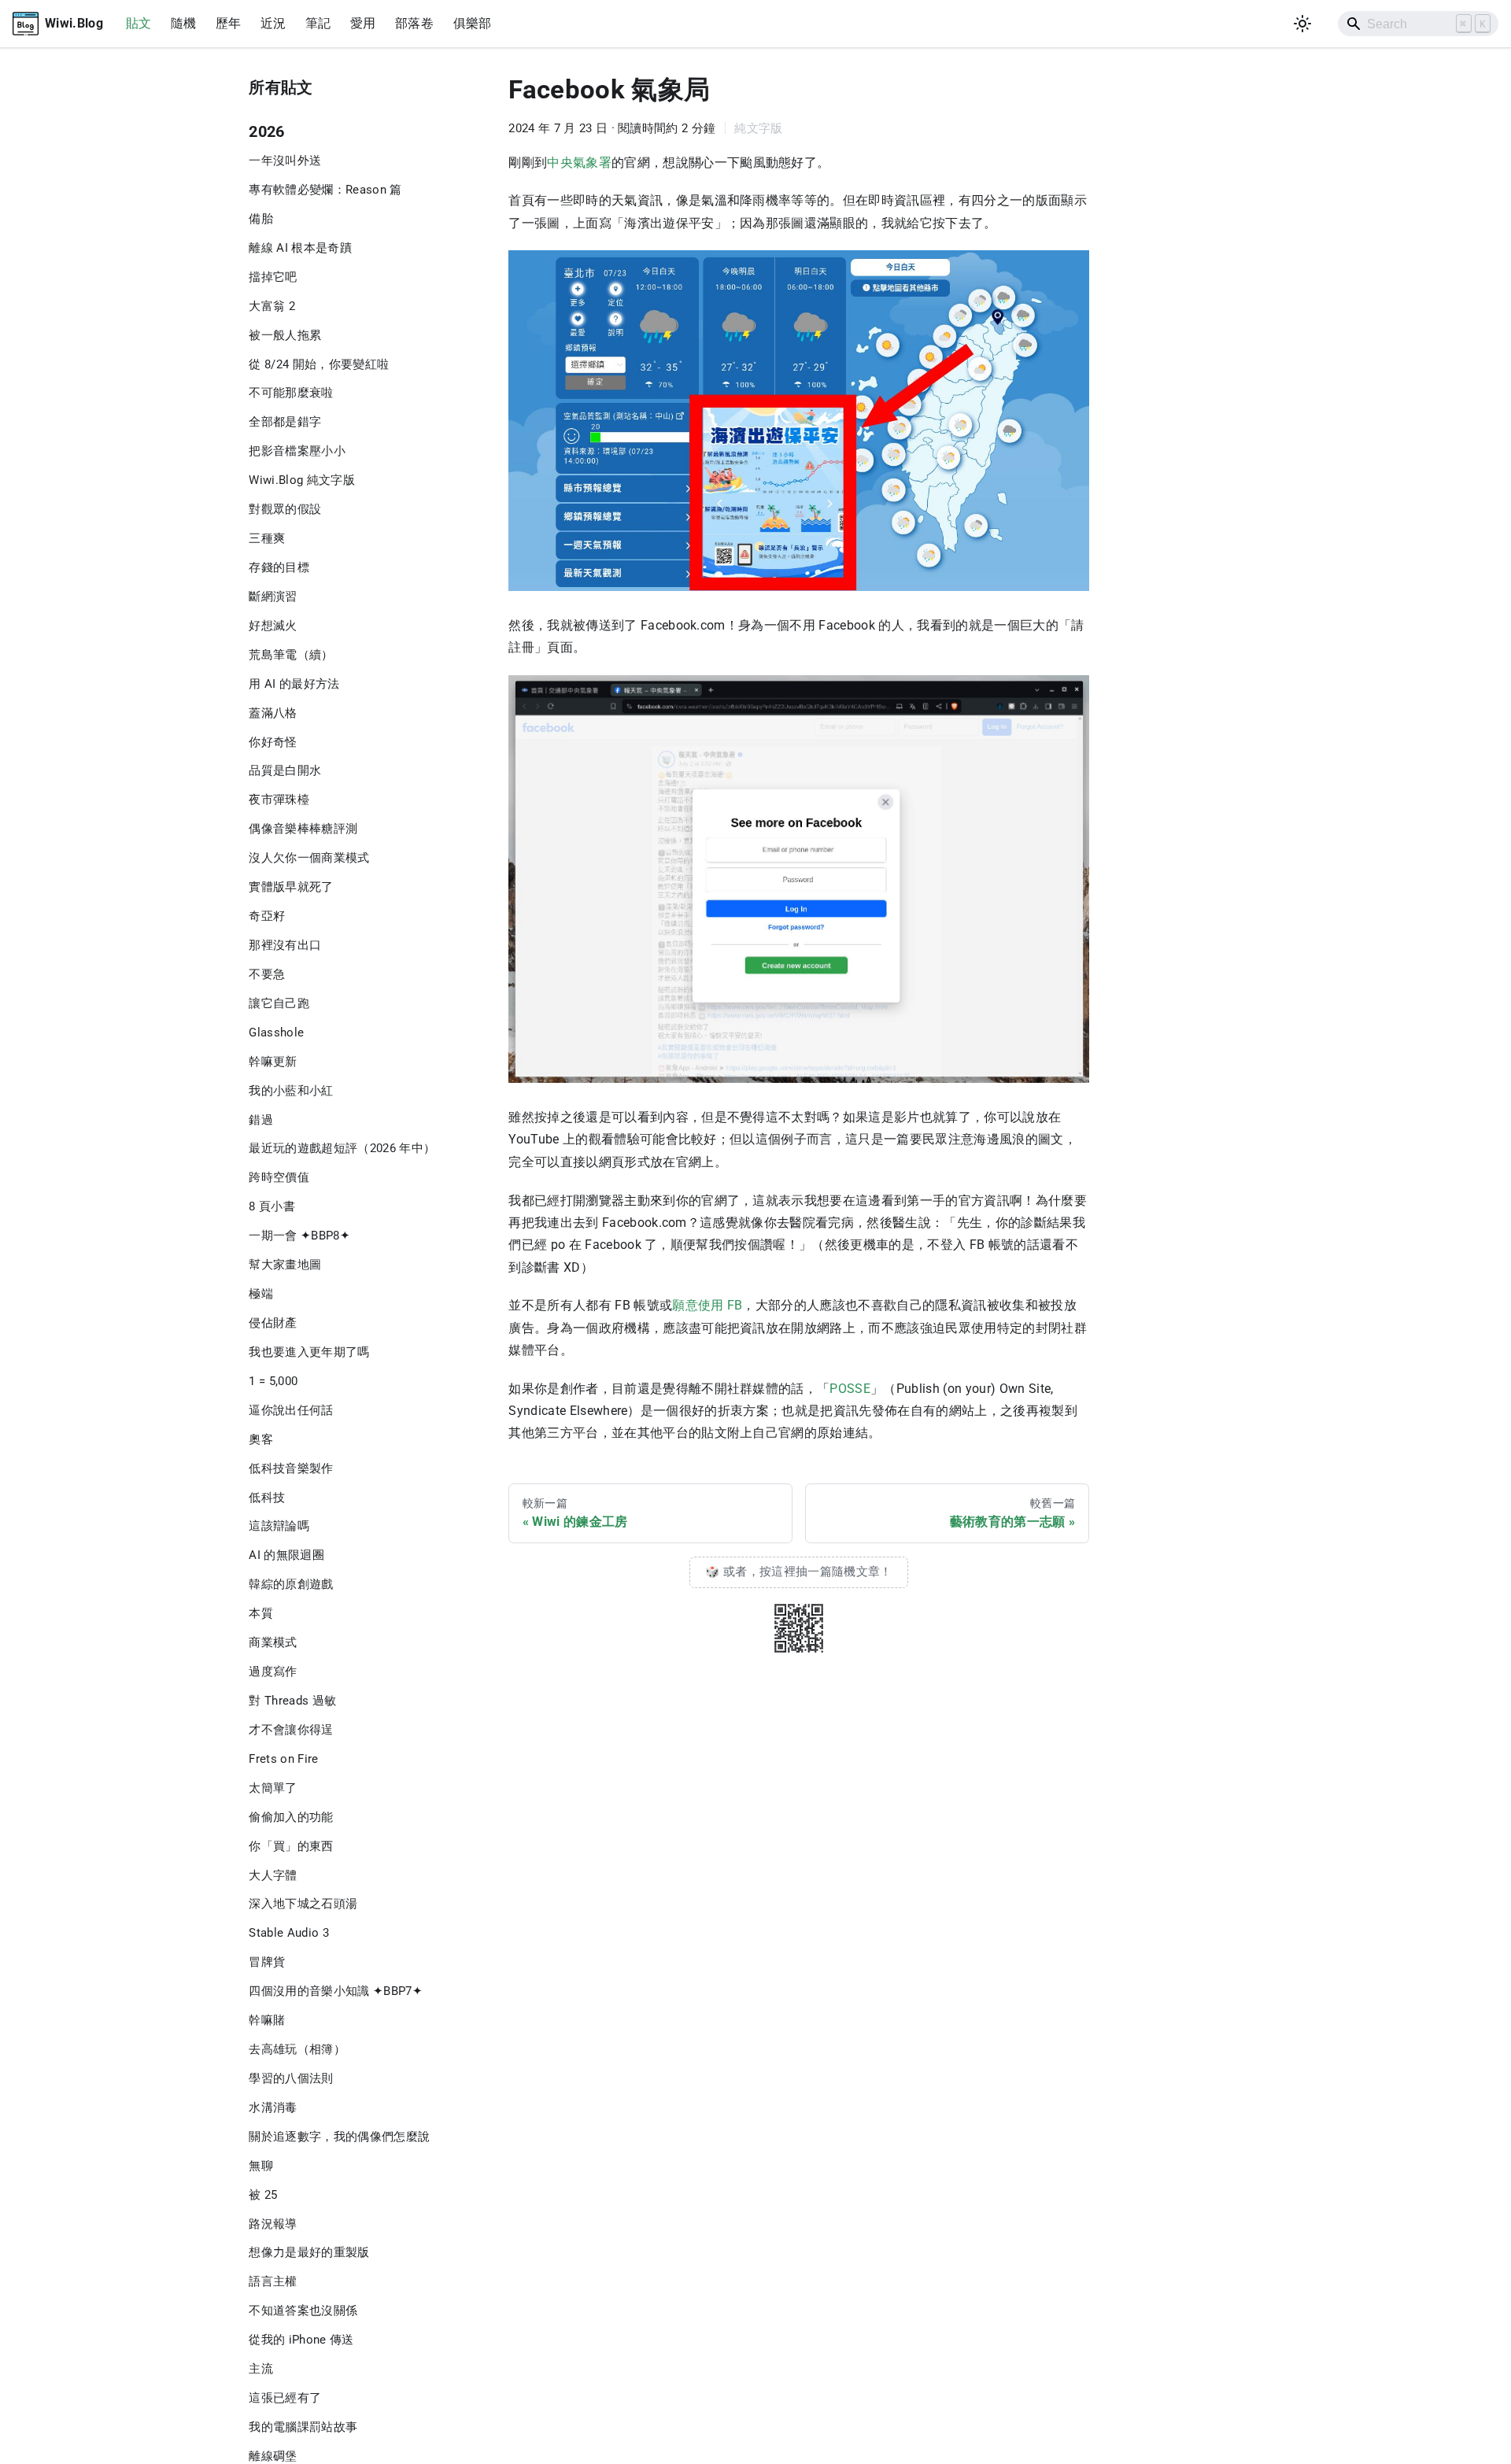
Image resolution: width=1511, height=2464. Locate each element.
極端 (261, 1294)
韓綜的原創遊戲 (291, 1584)
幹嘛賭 (267, 2020)
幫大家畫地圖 (285, 1265)
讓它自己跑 (279, 1003)
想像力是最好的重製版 (309, 2252)
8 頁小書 (272, 1206)
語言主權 (273, 2281)
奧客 (261, 1439)
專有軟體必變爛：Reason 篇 (325, 190)
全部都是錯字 (285, 422)
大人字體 (273, 1875)
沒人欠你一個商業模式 (309, 858)
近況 (273, 23)
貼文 (139, 23)
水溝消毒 (273, 2108)
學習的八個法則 (291, 2078)
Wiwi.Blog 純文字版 (302, 480)
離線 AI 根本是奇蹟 (300, 248)
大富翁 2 (272, 306)
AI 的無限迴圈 (286, 1555)
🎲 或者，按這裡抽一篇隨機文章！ (798, 1572)
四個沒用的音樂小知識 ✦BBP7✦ (336, 1991)
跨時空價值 (279, 1177)
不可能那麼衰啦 (291, 393)
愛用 (363, 23)
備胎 (261, 219)
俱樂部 (473, 23)
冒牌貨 (267, 1962)
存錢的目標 (279, 567)
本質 (261, 1613)
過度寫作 (273, 1672)
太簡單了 (273, 1788)
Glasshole (276, 1033)
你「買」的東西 (291, 1846)
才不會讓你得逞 (291, 1730)
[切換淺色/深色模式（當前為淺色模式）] (1303, 24)
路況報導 (273, 2224)
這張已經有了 (285, 2398)
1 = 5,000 (273, 1381)
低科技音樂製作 (291, 1468)
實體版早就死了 (291, 887)
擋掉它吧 (273, 277)
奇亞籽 (267, 916)
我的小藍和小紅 (291, 1091)
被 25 (263, 2195)
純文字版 (758, 128)
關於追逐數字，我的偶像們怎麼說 (339, 2137)
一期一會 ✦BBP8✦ (299, 1236)
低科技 (267, 1498)
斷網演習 (273, 597)
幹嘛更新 (273, 1062)
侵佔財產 (273, 1323)
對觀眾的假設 (285, 509)
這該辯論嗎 (279, 1526)
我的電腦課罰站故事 (303, 2427)
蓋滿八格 (273, 713)
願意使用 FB (707, 1305)
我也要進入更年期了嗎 (309, 1352)
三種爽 (267, 538)
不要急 (267, 974)
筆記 (318, 23)
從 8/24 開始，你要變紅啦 (319, 364)
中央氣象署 (579, 163)
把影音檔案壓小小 (297, 451)
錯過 (261, 1120)
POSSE (850, 1389)
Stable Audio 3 (289, 1933)
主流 (261, 2369)
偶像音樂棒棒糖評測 (303, 829)
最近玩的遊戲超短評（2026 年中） (342, 1148)
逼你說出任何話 (291, 1410)
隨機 (184, 23)
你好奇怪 (273, 742)
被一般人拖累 (285, 335)
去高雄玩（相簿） (297, 2049)
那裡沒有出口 (285, 945)
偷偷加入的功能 (291, 1817)
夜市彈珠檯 (279, 800)
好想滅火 (273, 626)
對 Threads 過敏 (292, 1701)
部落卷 (414, 23)
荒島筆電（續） (291, 655)
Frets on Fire (283, 1759)
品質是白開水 (285, 770)
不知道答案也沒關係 (303, 2311)
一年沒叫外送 (285, 161)
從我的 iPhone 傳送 (301, 2340)
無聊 (261, 2166)
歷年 (229, 23)
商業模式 (273, 1642)
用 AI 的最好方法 (294, 684)
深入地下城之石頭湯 (303, 1904)
